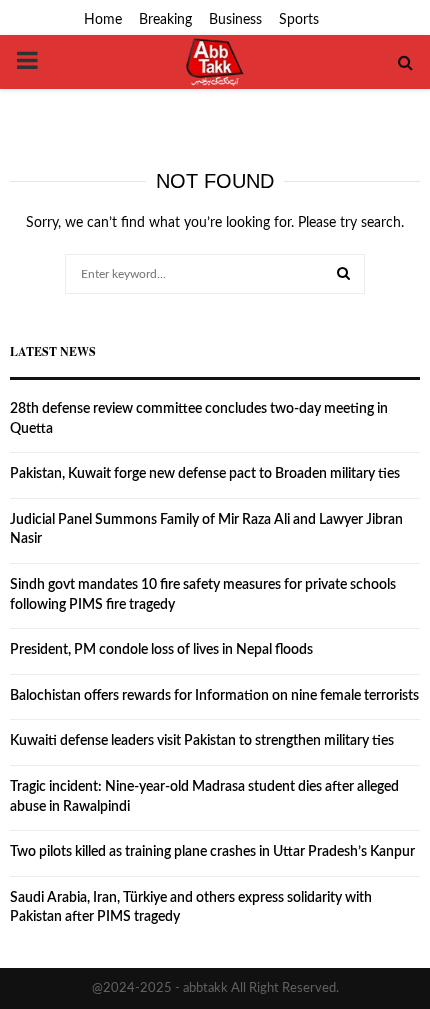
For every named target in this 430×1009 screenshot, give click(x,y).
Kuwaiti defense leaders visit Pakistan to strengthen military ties (202, 741)
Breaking (165, 20)
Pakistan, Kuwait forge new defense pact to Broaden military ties (205, 474)
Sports (299, 20)
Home (103, 20)
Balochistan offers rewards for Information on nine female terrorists (214, 696)
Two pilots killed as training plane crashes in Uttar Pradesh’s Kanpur (212, 852)
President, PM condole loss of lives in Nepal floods (161, 650)
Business (235, 20)
